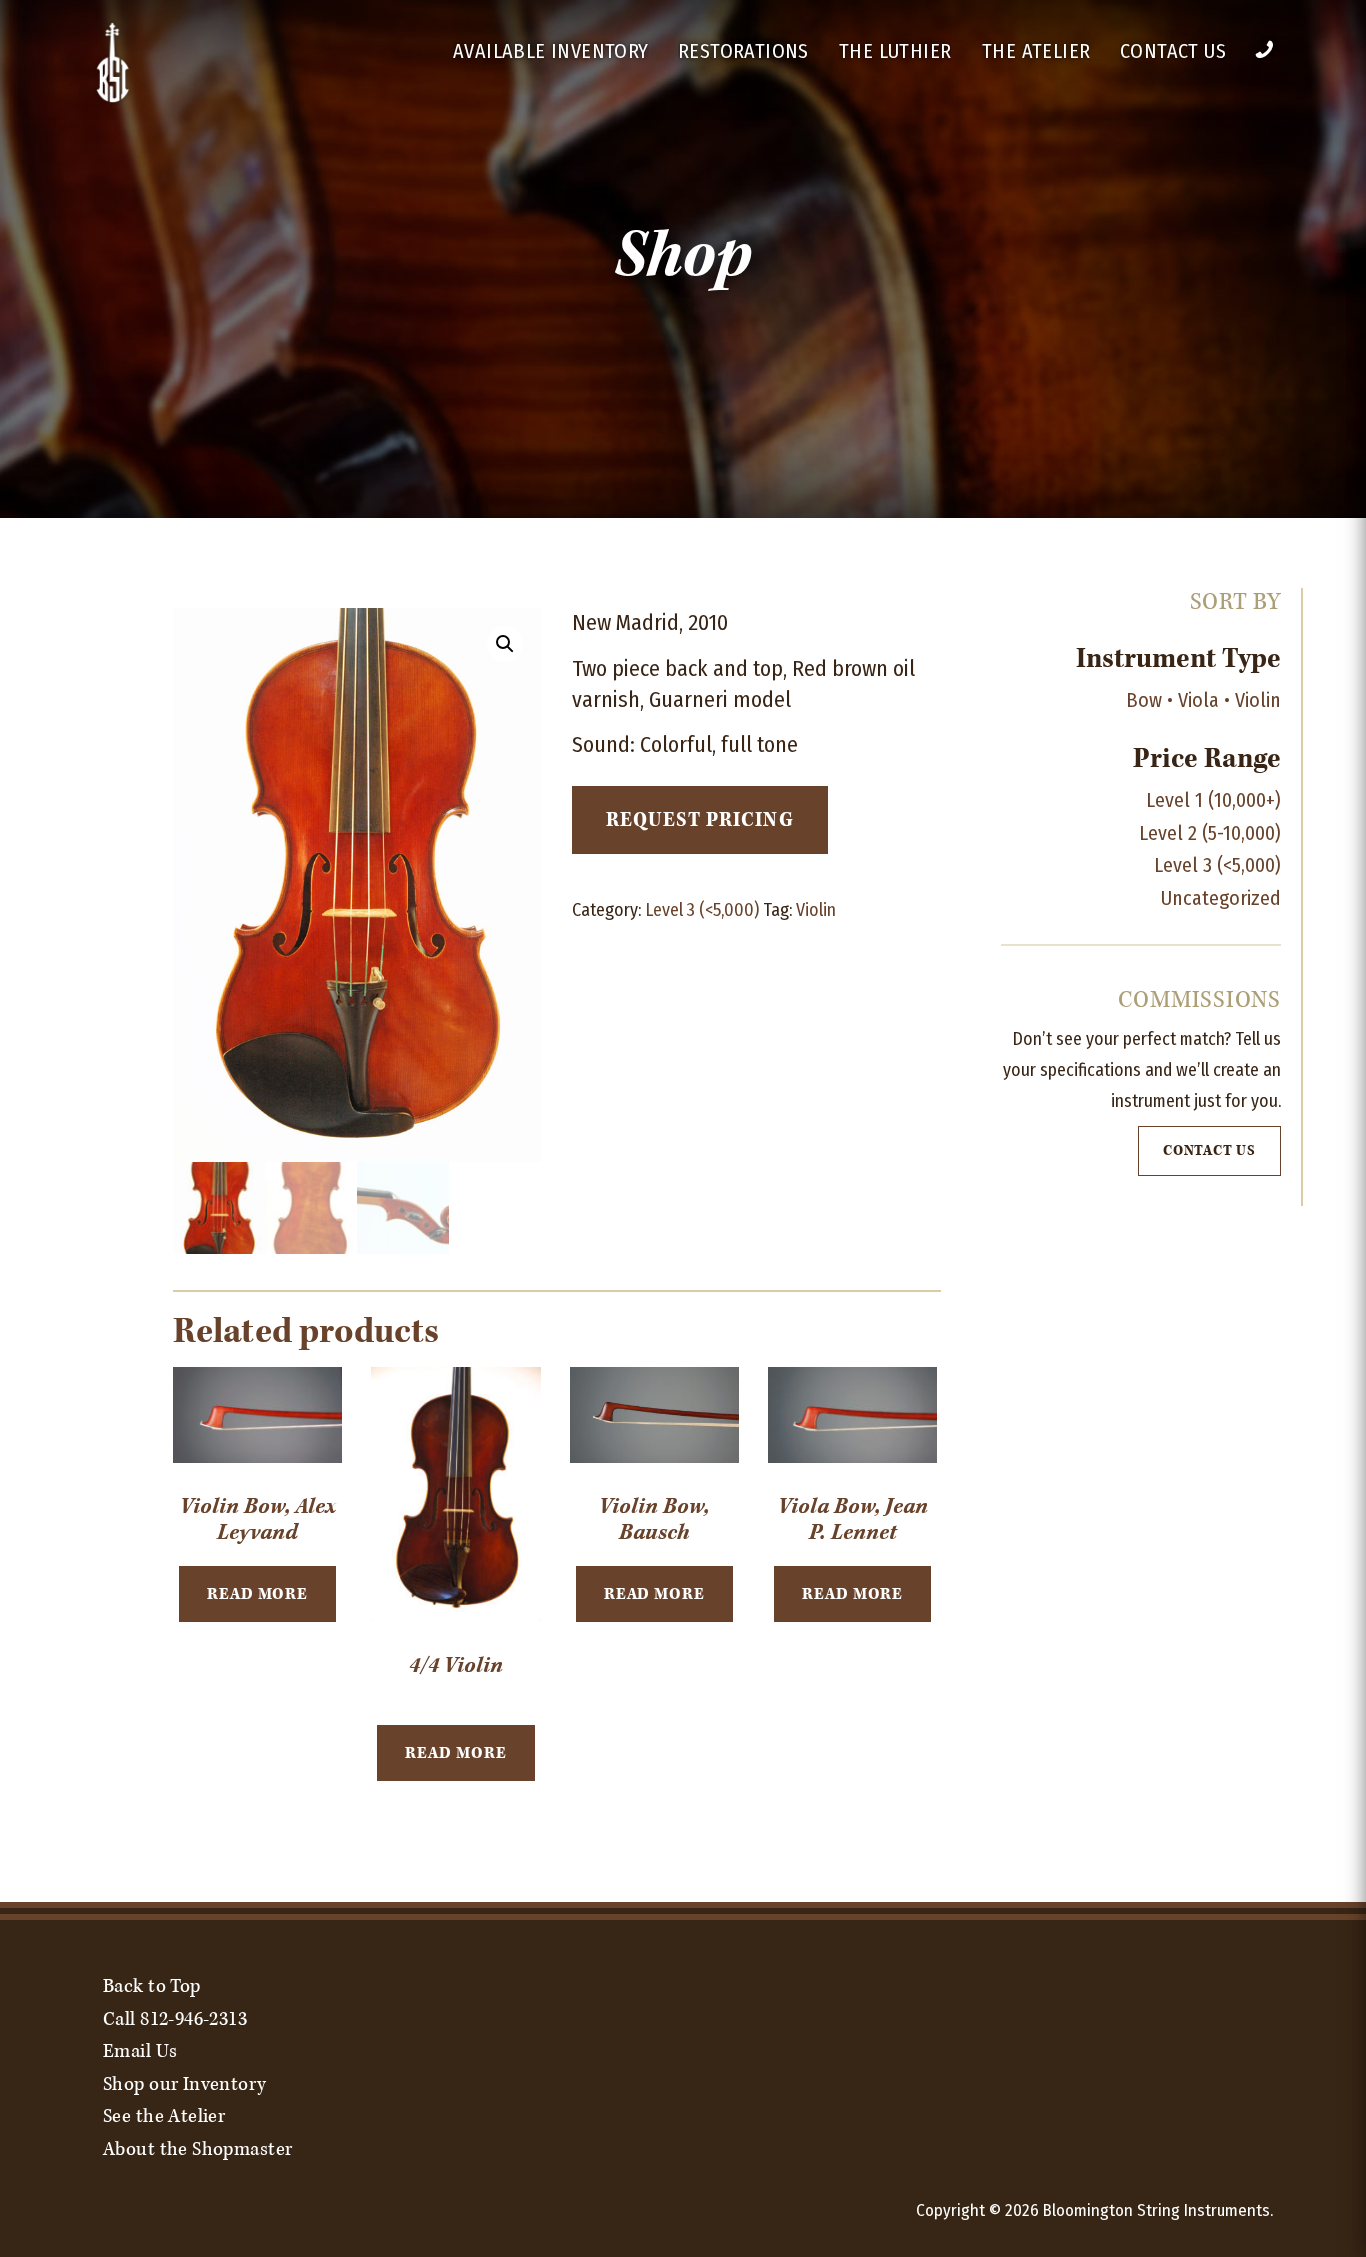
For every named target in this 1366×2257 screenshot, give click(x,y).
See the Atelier (164, 2116)
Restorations (743, 51)
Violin (816, 910)
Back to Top (152, 1986)
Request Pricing (700, 820)
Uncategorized (1221, 898)
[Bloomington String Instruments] (113, 99)
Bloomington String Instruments (1156, 2210)
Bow (1144, 700)
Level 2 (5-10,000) (1210, 833)
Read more (257, 1594)
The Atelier (1036, 51)
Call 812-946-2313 (175, 2019)
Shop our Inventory (185, 2084)
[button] (505, 644)
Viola (1198, 700)
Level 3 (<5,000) (702, 910)
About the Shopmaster (197, 2149)
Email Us (140, 2051)
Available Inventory (551, 51)
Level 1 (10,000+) (1213, 800)
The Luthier (895, 51)
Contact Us (1173, 51)
